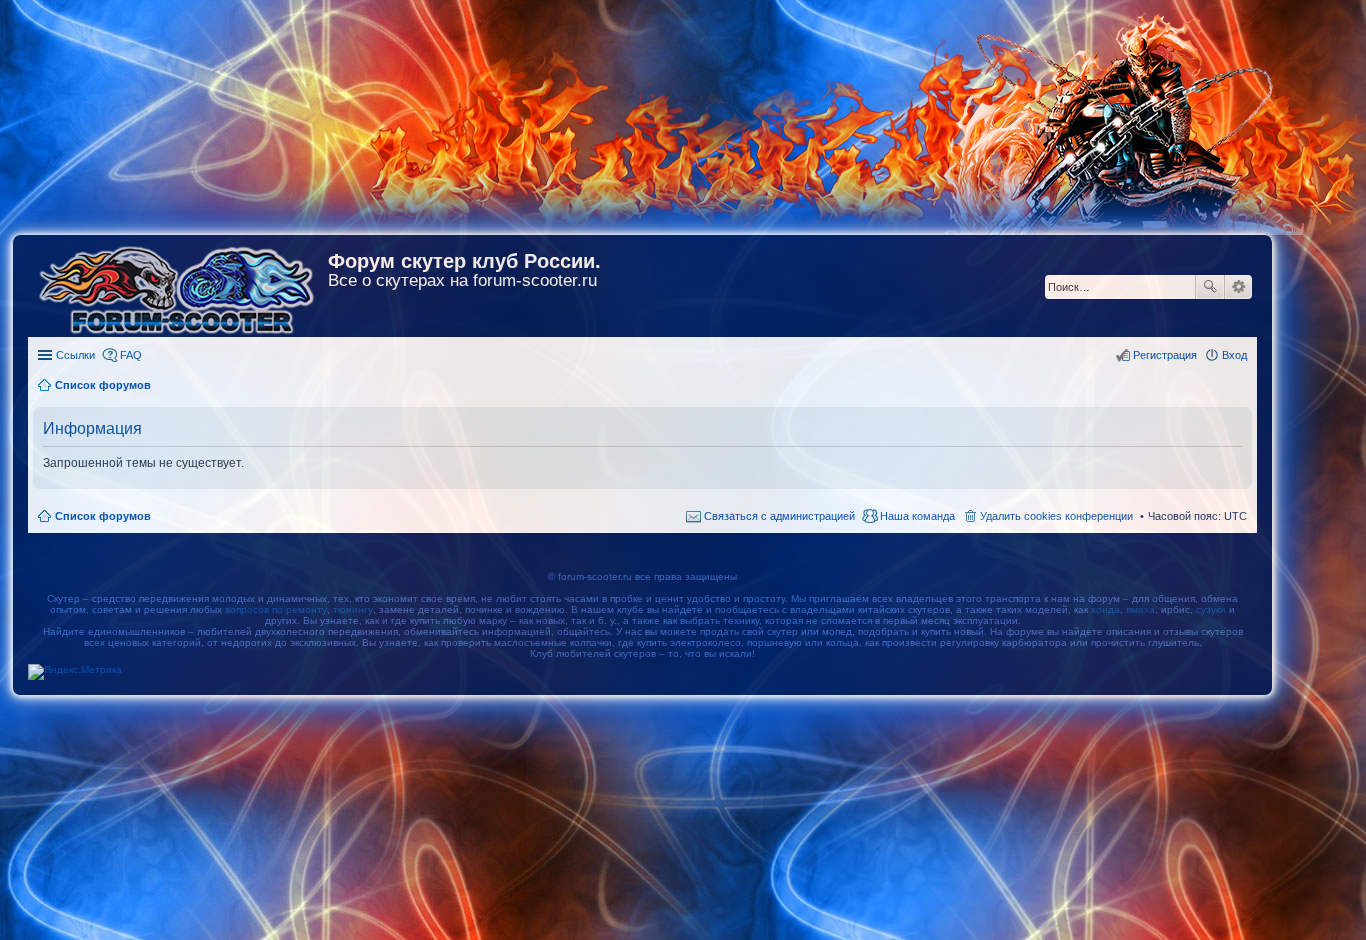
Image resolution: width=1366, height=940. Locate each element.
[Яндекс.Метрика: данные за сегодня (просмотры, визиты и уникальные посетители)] (75, 672)
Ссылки (75, 355)
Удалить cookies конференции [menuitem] (1056, 516)
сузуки (1211, 609)
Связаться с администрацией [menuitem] (779, 516)
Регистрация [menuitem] (1165, 355)
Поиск (1210, 287)
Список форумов (103, 516)
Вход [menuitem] (1234, 355)
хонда (1105, 609)
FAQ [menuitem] (131, 355)
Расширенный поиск (1238, 287)
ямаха (1140, 609)
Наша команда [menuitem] (917, 516)
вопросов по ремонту (276, 609)
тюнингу (353, 609)
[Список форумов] (178, 286)
